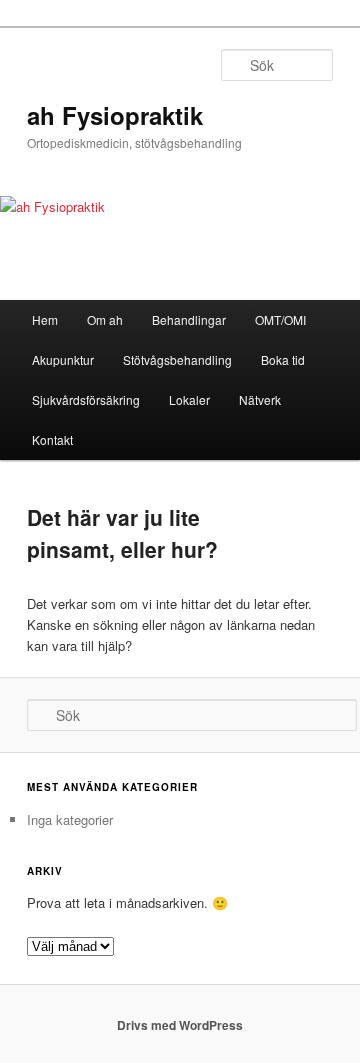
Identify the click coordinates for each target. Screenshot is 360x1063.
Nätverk (260, 399)
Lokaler (189, 399)
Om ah (105, 319)
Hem (45, 319)
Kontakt (52, 439)
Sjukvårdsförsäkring (86, 399)
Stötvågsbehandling (177, 359)
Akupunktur (63, 359)
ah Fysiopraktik (115, 115)
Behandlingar (189, 319)
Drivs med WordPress (180, 1025)
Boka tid (283, 359)
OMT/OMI (280, 319)
